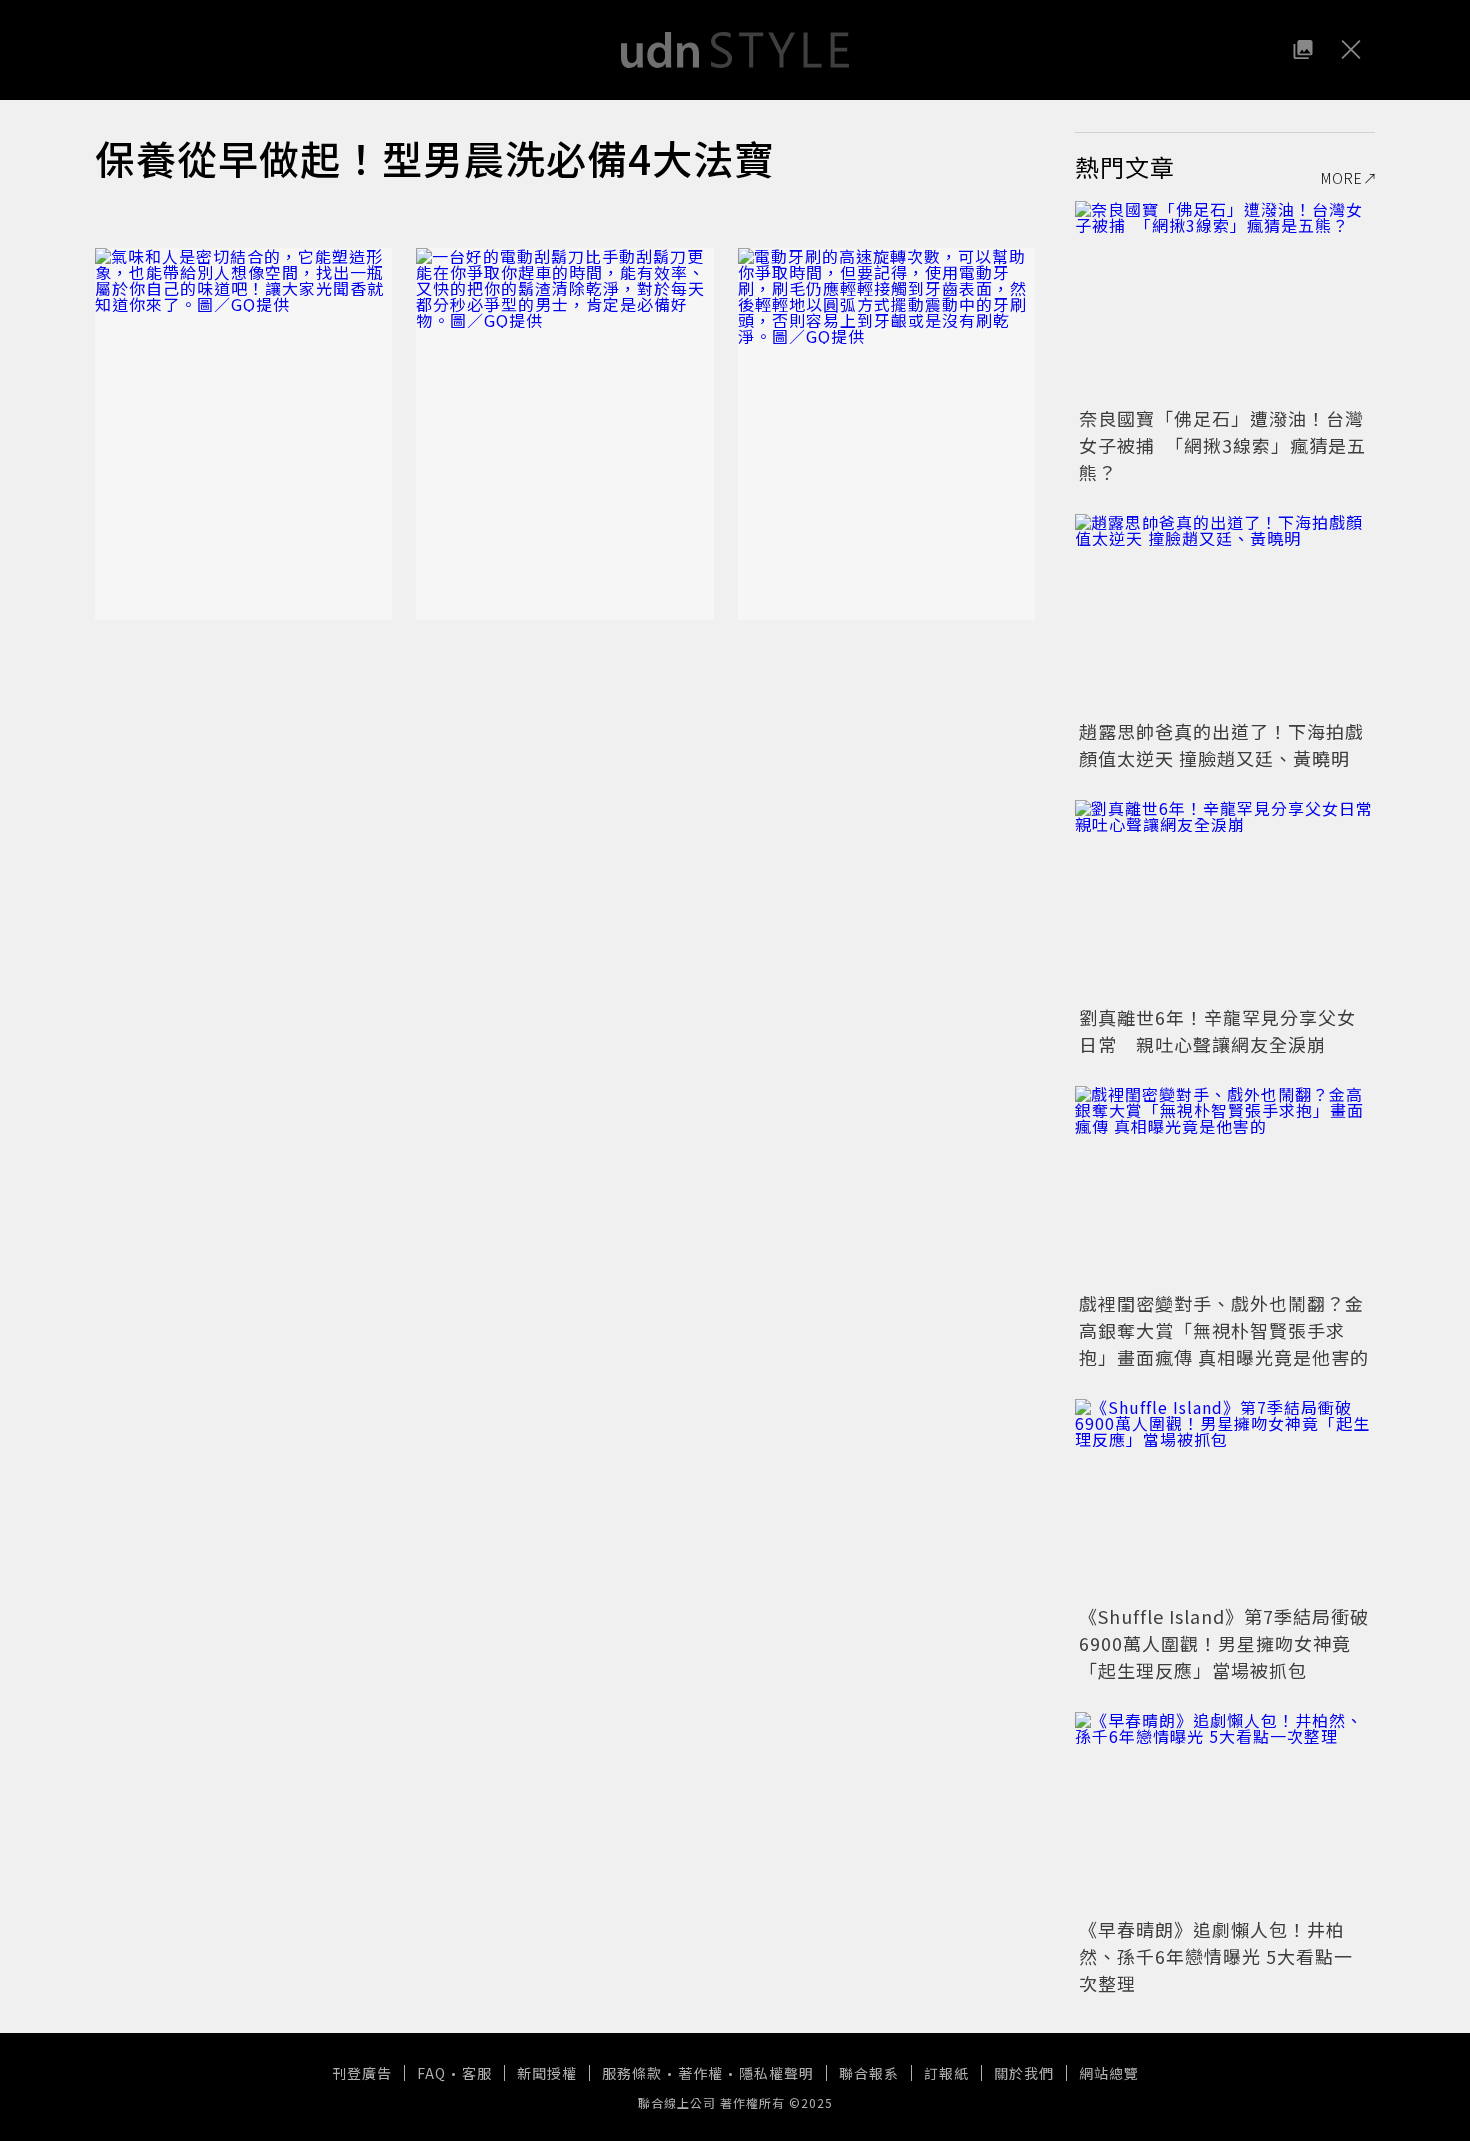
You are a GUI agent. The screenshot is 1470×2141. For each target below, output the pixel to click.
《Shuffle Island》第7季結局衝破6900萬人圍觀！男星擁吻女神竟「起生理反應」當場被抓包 (1224, 1643)
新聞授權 (547, 2073)
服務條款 (632, 2073)
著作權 (700, 2073)
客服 (477, 2073)
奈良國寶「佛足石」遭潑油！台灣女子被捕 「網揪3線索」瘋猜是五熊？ (1222, 445)
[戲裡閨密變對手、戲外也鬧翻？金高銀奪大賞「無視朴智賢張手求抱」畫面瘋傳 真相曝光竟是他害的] (1225, 1186)
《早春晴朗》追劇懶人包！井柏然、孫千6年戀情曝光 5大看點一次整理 (1216, 1956)
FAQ (431, 2073)
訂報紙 (946, 2073)
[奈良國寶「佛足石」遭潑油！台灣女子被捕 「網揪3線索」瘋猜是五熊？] (1225, 301)
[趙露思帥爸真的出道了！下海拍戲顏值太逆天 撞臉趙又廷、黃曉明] (1225, 614)
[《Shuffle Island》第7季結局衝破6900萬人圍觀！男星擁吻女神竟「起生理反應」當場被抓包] (1225, 1499)
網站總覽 (1109, 2073)
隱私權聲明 (776, 2073)
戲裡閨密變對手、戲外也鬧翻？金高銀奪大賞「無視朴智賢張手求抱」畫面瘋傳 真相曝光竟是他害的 (1224, 1330)
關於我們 (1024, 2073)
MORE (1342, 178)
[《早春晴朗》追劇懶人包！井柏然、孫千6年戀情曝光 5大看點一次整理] (1225, 1812)
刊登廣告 (362, 2073)
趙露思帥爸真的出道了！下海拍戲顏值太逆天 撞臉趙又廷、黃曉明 (1221, 744)
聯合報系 (869, 2073)
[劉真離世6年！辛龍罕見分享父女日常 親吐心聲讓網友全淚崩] (1225, 900)
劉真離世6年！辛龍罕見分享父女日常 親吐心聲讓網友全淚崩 (1217, 1030)
